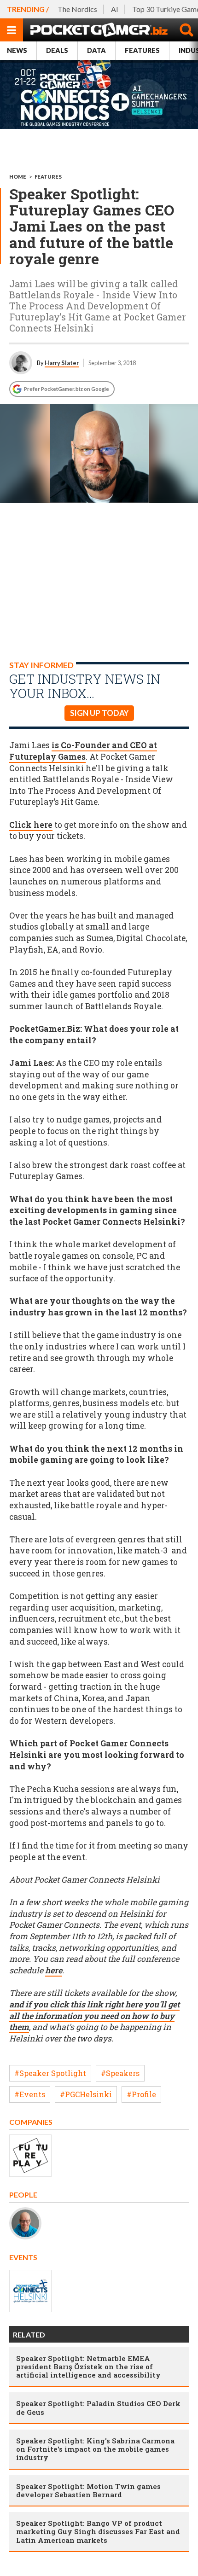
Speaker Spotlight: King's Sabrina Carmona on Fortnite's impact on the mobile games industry (95, 2449)
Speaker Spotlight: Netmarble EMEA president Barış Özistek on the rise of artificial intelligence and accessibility (88, 2367)
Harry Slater (62, 363)
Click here (31, 825)
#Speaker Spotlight (50, 2073)
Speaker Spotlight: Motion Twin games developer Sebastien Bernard (88, 2490)
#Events (30, 2094)
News (17, 50)
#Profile (141, 2094)
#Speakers (120, 2073)
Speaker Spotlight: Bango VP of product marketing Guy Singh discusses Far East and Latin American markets (98, 2531)
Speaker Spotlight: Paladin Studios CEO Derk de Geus (98, 2407)
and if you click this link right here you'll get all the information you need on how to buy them (94, 2016)
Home (18, 177)
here (54, 1970)
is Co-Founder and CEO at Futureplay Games (83, 751)
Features (142, 50)
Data (96, 50)
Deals (57, 50)
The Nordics (77, 9)
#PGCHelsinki (86, 2094)
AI (115, 9)
